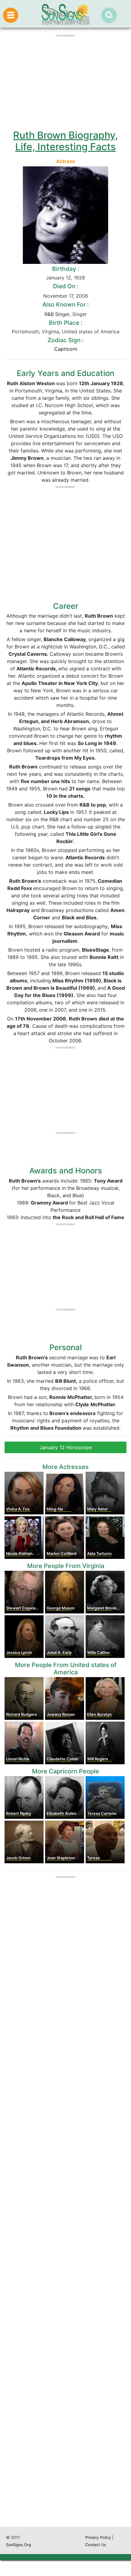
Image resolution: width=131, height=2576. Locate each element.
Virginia (50, 332)
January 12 (58, 278)
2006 (82, 296)
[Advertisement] (65, 2248)
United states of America (91, 332)
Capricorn (66, 349)
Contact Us (96, 2545)
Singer (80, 314)
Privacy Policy (98, 2537)
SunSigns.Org (19, 2545)
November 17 (58, 296)
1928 (79, 278)
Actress (65, 161)
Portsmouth (25, 332)
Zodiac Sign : (65, 340)
